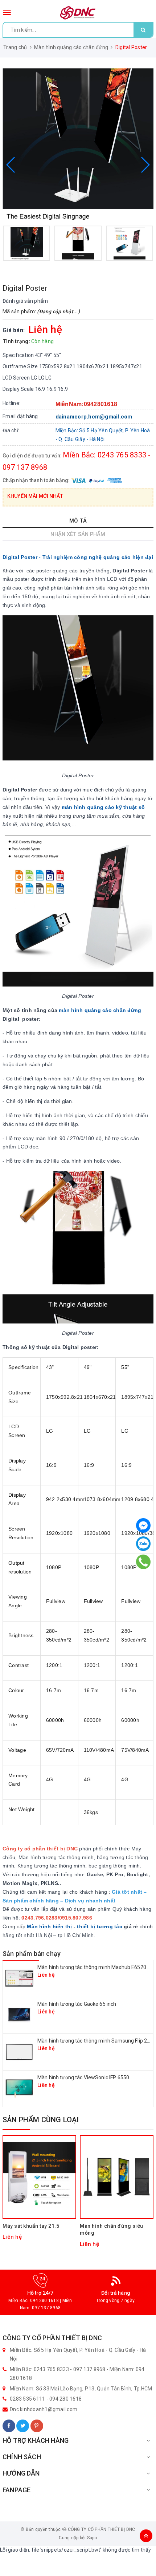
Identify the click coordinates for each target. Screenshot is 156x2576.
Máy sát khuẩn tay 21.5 (31, 2226)
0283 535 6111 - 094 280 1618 (46, 2399)
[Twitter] (23, 2426)
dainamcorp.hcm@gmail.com (94, 417)
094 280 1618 (44, 2301)
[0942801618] (143, 1562)
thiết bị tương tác (100, 1926)
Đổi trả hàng (116, 2293)
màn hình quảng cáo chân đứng (100, 1010)
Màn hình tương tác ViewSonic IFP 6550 (83, 2077)
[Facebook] (9, 2426)
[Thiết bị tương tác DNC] (78, 13)
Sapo (92, 2538)
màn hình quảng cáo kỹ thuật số (103, 807)
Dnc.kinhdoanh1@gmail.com (44, 2409)
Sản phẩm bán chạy (32, 1954)
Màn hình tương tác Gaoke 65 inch (77, 2004)
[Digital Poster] (78, 144)
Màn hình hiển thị (49, 1926)
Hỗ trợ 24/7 (40, 2293)
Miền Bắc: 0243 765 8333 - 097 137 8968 (58, 2369)
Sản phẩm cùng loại (41, 2120)
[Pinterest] (37, 2426)
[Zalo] (143, 1544)
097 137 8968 (46, 2308)
